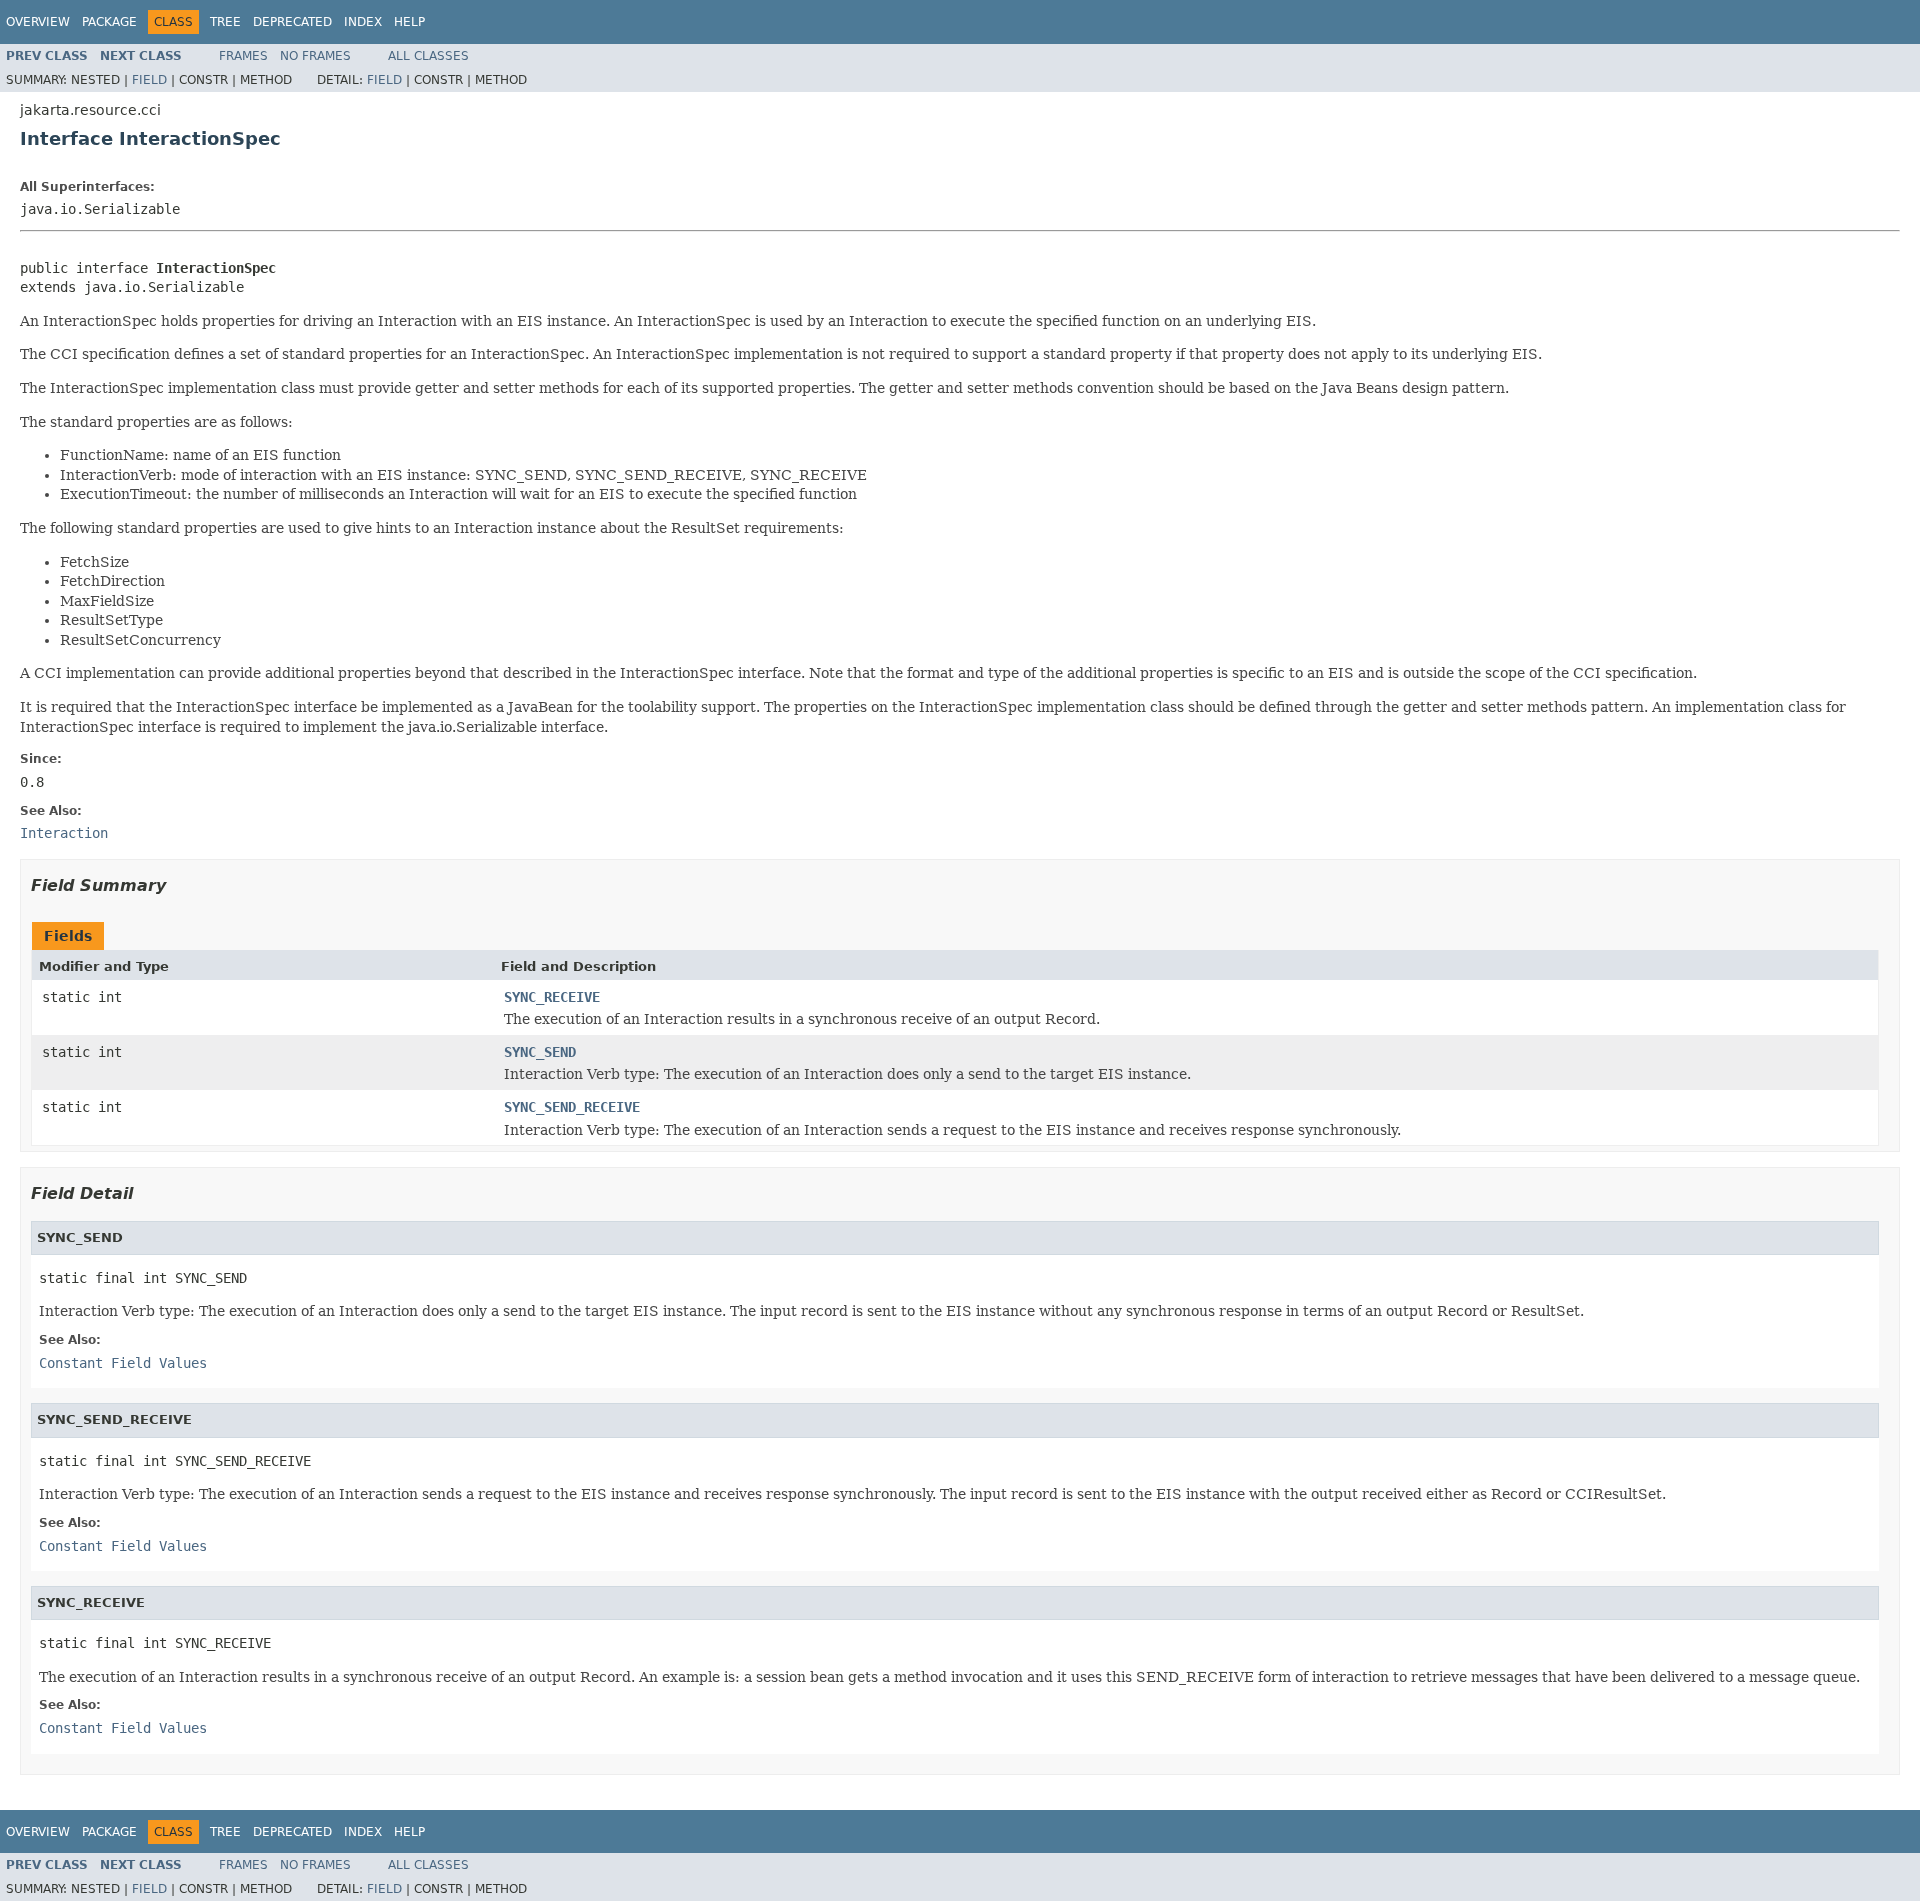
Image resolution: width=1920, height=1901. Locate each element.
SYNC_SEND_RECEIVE (572, 1107)
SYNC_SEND (540, 1052)
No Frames (315, 56)
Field (149, 80)
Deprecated (292, 22)
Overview (38, 22)
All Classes (428, 56)
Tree (225, 22)
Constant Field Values (123, 1363)
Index (363, 22)
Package (109, 22)
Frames (243, 56)
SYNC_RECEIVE (552, 997)
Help (409, 22)
